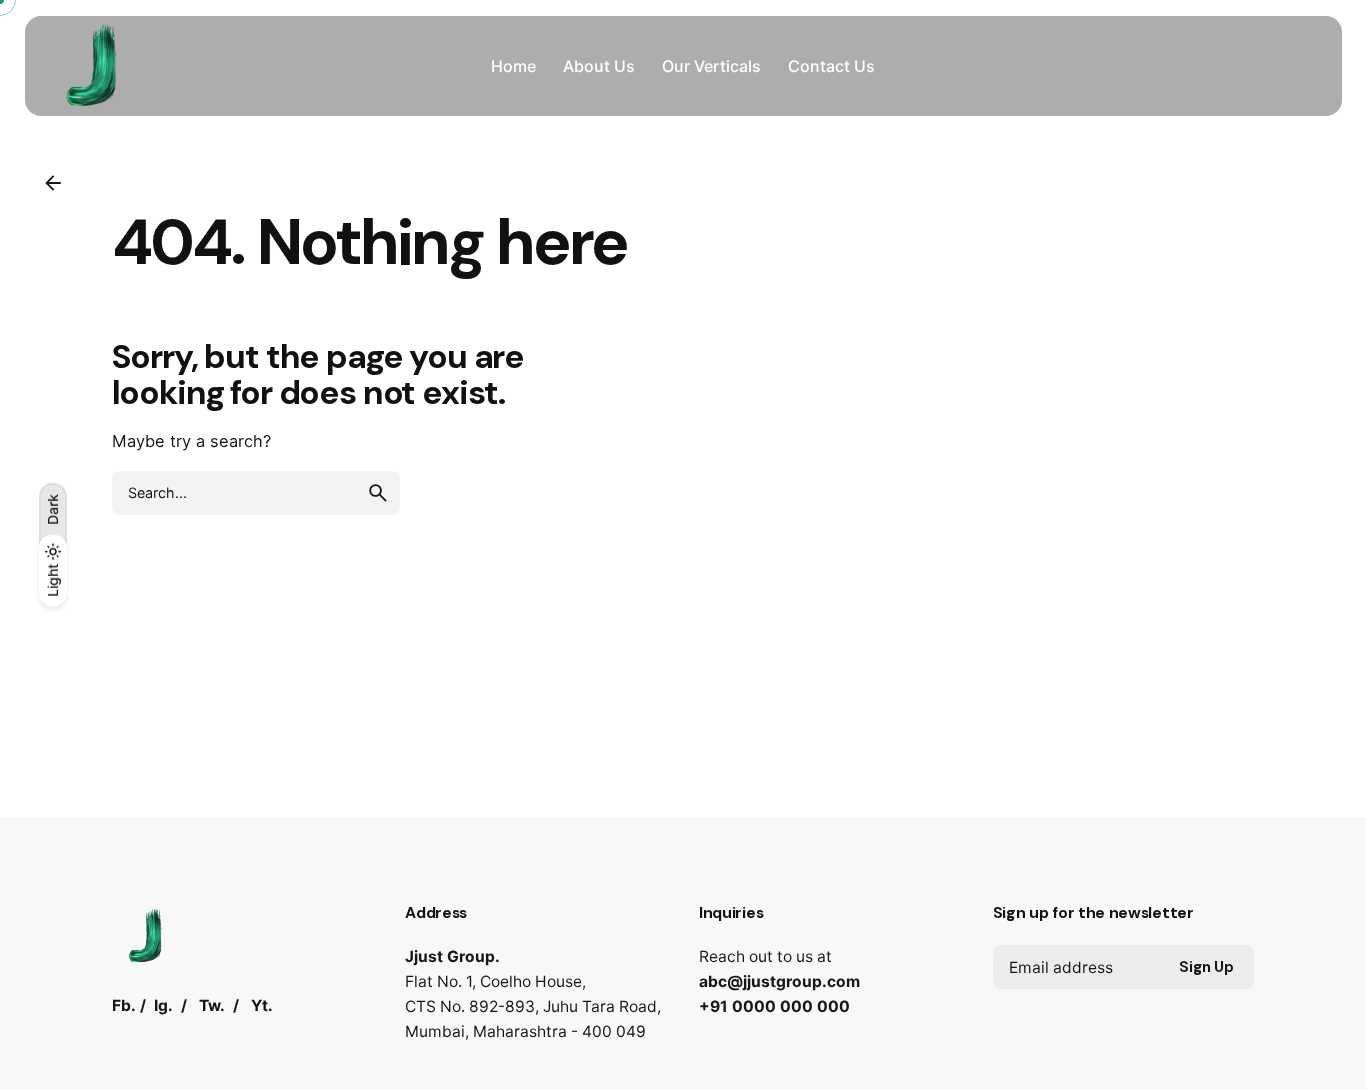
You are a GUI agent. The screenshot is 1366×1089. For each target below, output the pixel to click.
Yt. (262, 1005)
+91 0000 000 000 (774, 1006)
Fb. (124, 1005)
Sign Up (1206, 967)
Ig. (163, 1005)
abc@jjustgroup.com (779, 981)
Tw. (212, 1005)
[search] (378, 493)
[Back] (53, 183)
